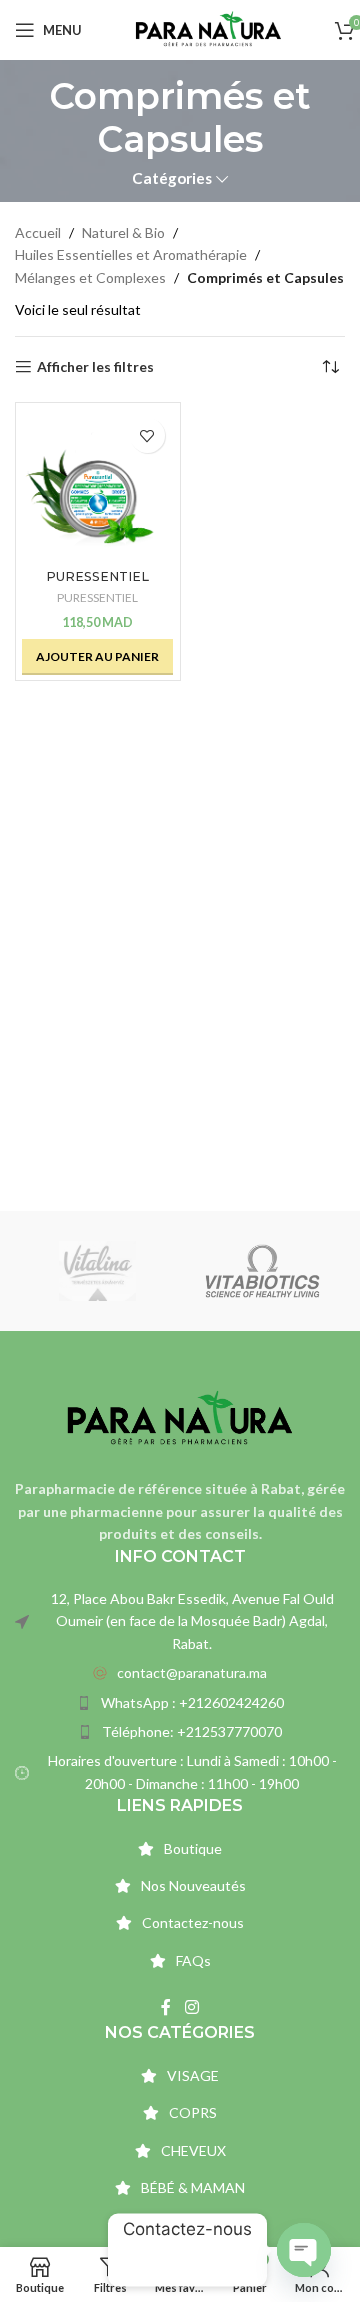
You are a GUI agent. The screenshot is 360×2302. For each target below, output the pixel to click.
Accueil (38, 232)
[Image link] (180, 1417)
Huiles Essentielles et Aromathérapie (131, 254)
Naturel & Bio (123, 232)
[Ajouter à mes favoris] (147, 435)
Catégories (172, 178)
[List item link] (180, 1673)
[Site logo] (208, 28)
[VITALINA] (97, 1271)
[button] (97, 657)
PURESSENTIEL (97, 597)
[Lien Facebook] (166, 2007)
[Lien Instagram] (191, 2007)
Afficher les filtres (95, 367)
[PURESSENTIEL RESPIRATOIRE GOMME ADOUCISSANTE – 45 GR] (98, 485)
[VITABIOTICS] (262, 1271)
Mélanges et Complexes (90, 277)
